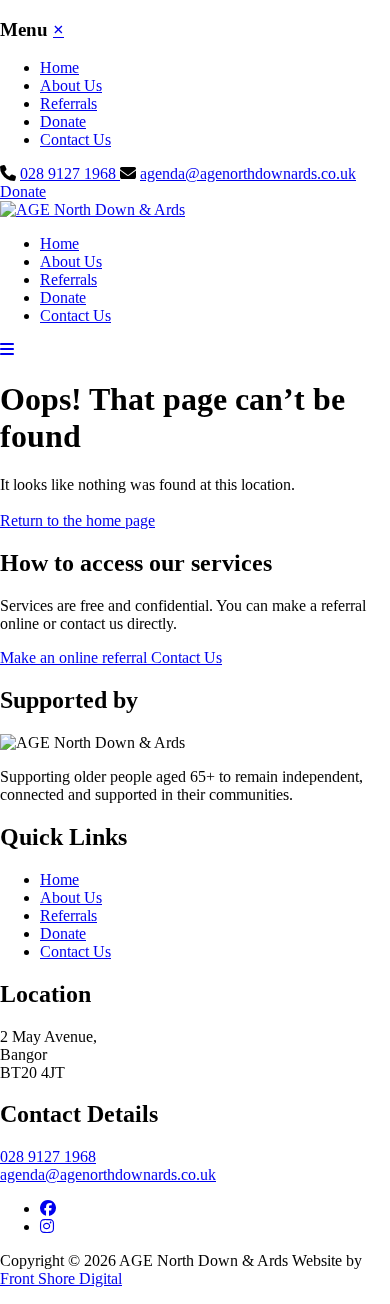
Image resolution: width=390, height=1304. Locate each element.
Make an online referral (75, 657)
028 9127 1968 (70, 173)
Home (59, 67)
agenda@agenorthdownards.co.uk (248, 173)
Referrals (68, 103)
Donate (63, 121)
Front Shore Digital (61, 1278)
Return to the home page (77, 520)
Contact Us (75, 139)
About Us (71, 85)
